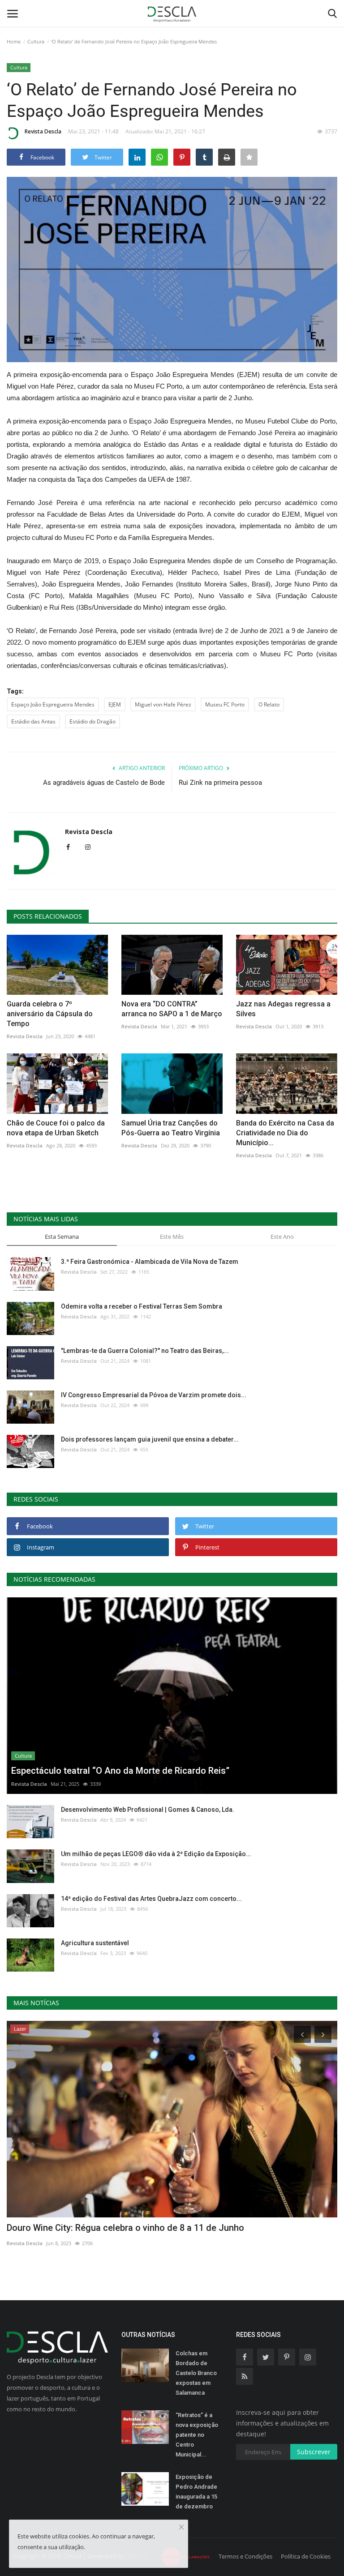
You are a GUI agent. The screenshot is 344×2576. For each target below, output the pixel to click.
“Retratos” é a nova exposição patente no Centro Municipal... (197, 2435)
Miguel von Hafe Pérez (163, 704)
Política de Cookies (306, 2556)
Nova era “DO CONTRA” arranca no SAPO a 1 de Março (172, 1009)
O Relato (269, 704)
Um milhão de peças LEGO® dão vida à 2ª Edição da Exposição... (156, 1854)
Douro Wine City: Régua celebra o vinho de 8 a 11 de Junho (125, 2228)
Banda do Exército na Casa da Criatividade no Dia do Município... (285, 1133)
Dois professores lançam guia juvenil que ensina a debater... (150, 1439)
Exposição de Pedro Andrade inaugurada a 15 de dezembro (196, 2492)
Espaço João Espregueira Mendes (53, 704)
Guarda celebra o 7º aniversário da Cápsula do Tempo (50, 1014)
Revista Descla (43, 131)
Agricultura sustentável (95, 1943)
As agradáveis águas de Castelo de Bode (104, 783)
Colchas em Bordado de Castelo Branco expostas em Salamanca (196, 2373)
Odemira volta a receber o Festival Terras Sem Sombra (142, 1306)
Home (14, 41)
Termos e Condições (245, 2556)
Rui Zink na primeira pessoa (220, 783)
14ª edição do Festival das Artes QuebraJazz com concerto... (151, 1899)
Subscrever (314, 2452)
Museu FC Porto (225, 704)
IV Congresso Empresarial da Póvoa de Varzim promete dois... (154, 1395)
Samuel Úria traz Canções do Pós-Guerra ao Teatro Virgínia (171, 1128)
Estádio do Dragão (92, 721)
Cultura (36, 41)
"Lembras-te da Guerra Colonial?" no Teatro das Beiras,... (145, 1351)
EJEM (115, 704)
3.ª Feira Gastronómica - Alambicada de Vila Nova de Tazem (150, 1262)
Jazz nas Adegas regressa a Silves (283, 1009)
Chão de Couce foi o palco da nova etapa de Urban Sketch (56, 1128)
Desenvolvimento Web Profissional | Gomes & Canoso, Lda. (148, 1810)
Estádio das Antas (33, 721)
